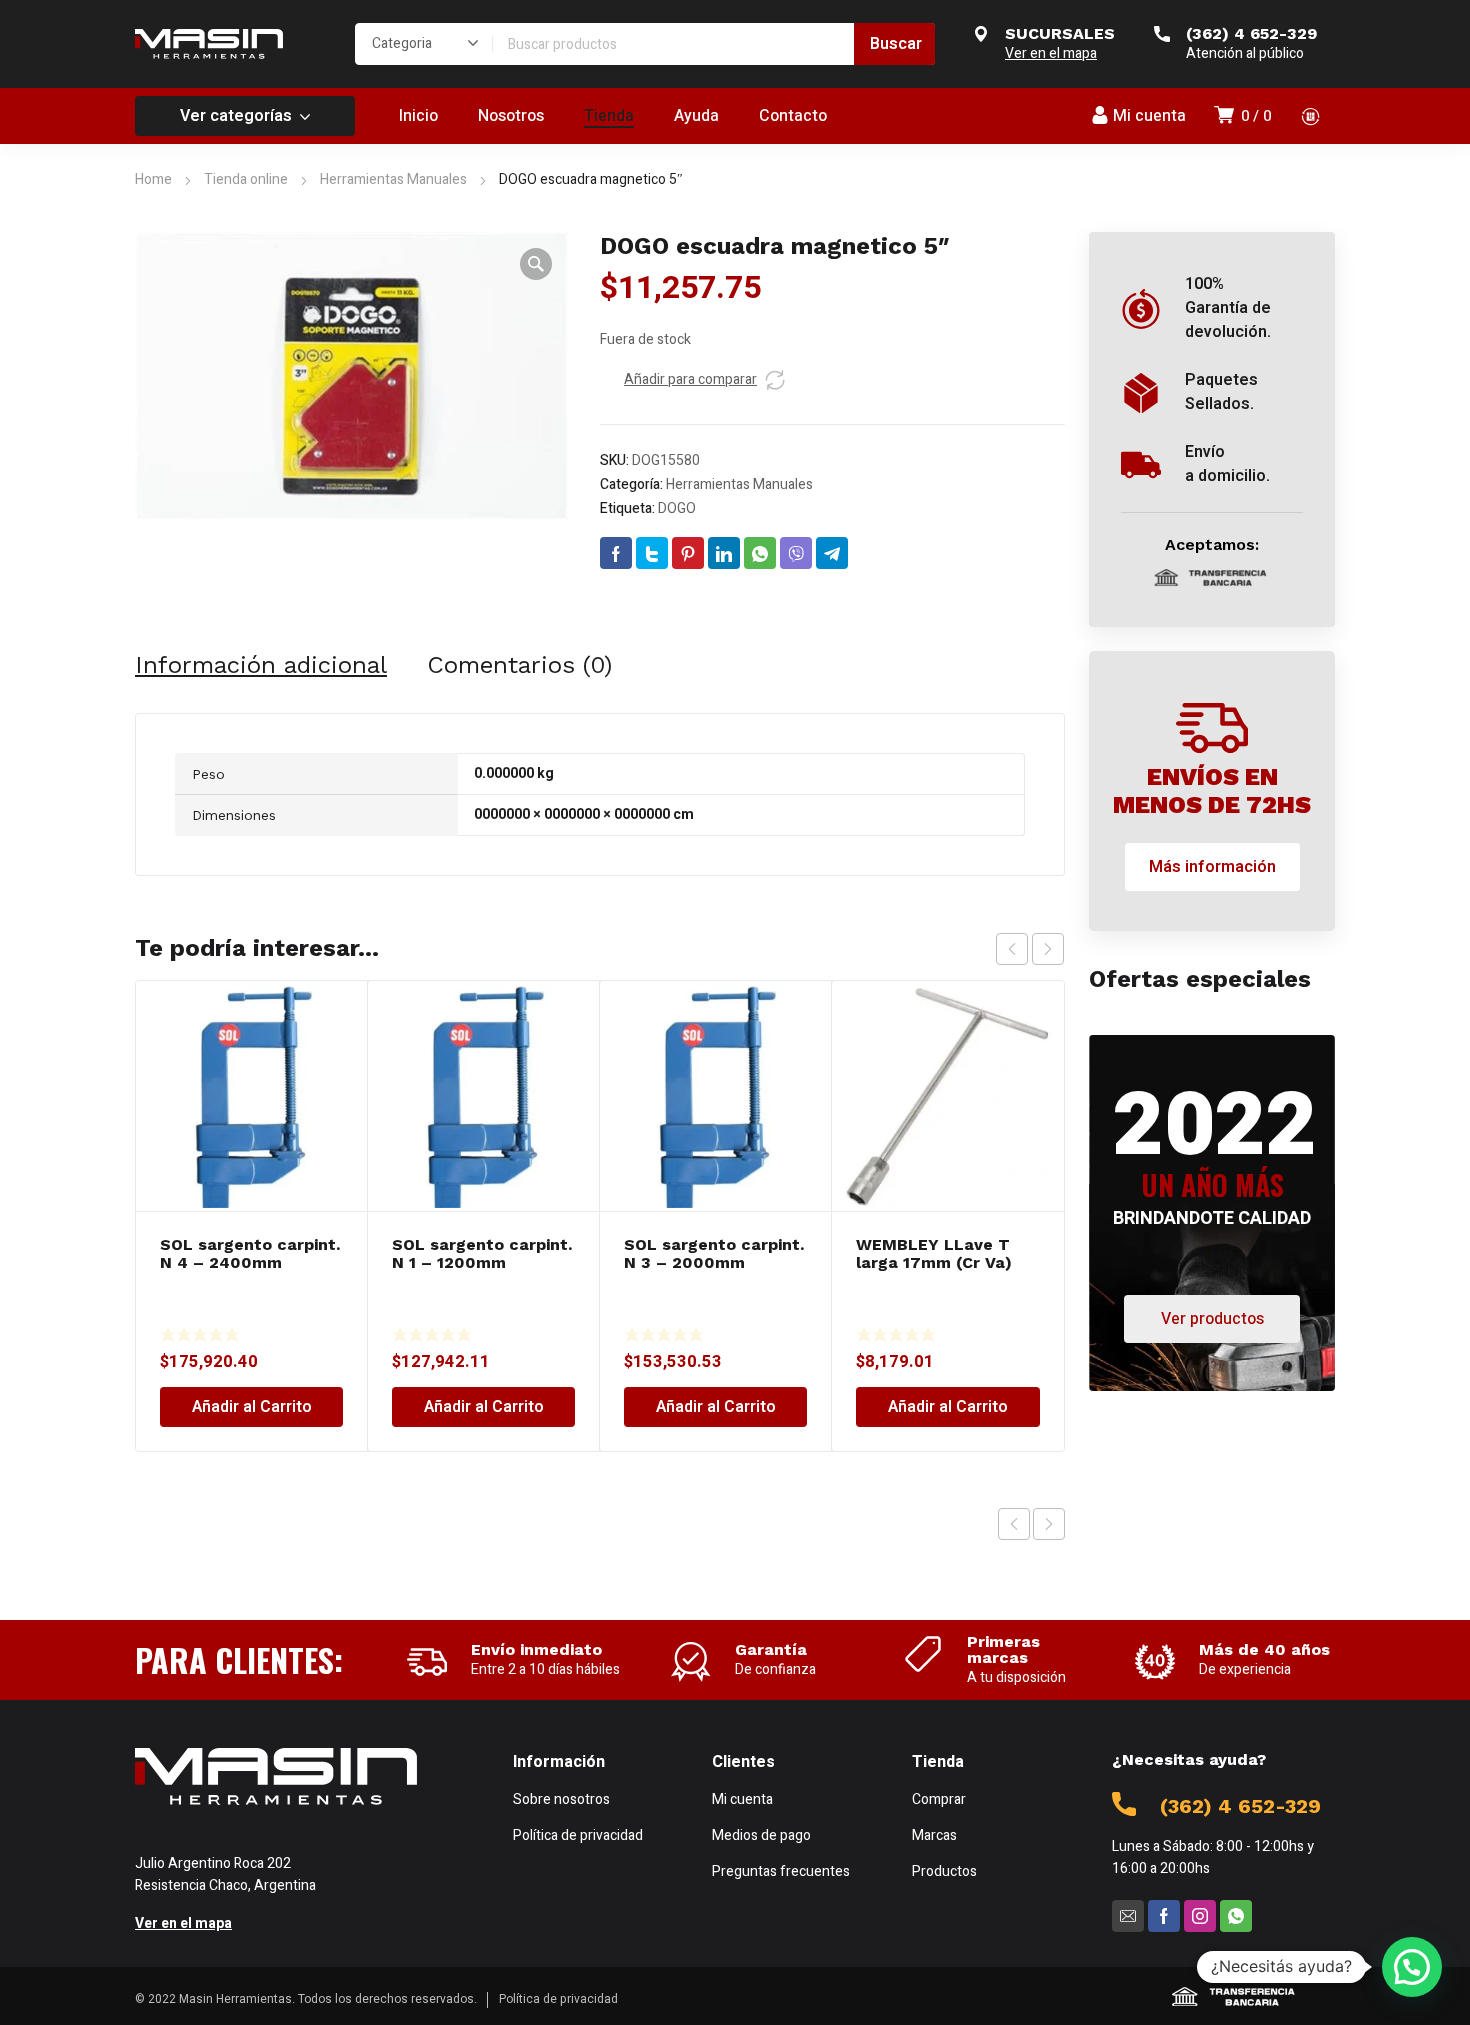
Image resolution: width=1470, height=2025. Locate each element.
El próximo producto (1049, 1524)
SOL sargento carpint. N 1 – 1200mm (482, 1253)
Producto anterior (1014, 1524)
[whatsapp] (1236, 1916)
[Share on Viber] (796, 553)
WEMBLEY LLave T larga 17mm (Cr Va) (934, 1253)
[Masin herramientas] (209, 44)
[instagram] (1200, 1916)
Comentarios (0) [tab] (519, 665)
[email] (1128, 1916)
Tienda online (246, 179)
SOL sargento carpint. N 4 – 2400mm (250, 1253)
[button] (536, 264)
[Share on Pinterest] (688, 553)
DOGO (677, 508)
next (1048, 949)
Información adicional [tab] (261, 665)
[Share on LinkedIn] (724, 553)
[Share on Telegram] (832, 553)
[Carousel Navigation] (1030, 949)
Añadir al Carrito (252, 1407)
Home (153, 179)
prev (1012, 949)
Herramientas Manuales (393, 179)
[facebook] (1164, 1916)
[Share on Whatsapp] (760, 553)
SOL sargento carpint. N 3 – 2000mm (714, 1253)
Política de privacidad (558, 1999)
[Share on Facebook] (616, 553)
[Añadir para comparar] (775, 380)
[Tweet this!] (652, 553)
